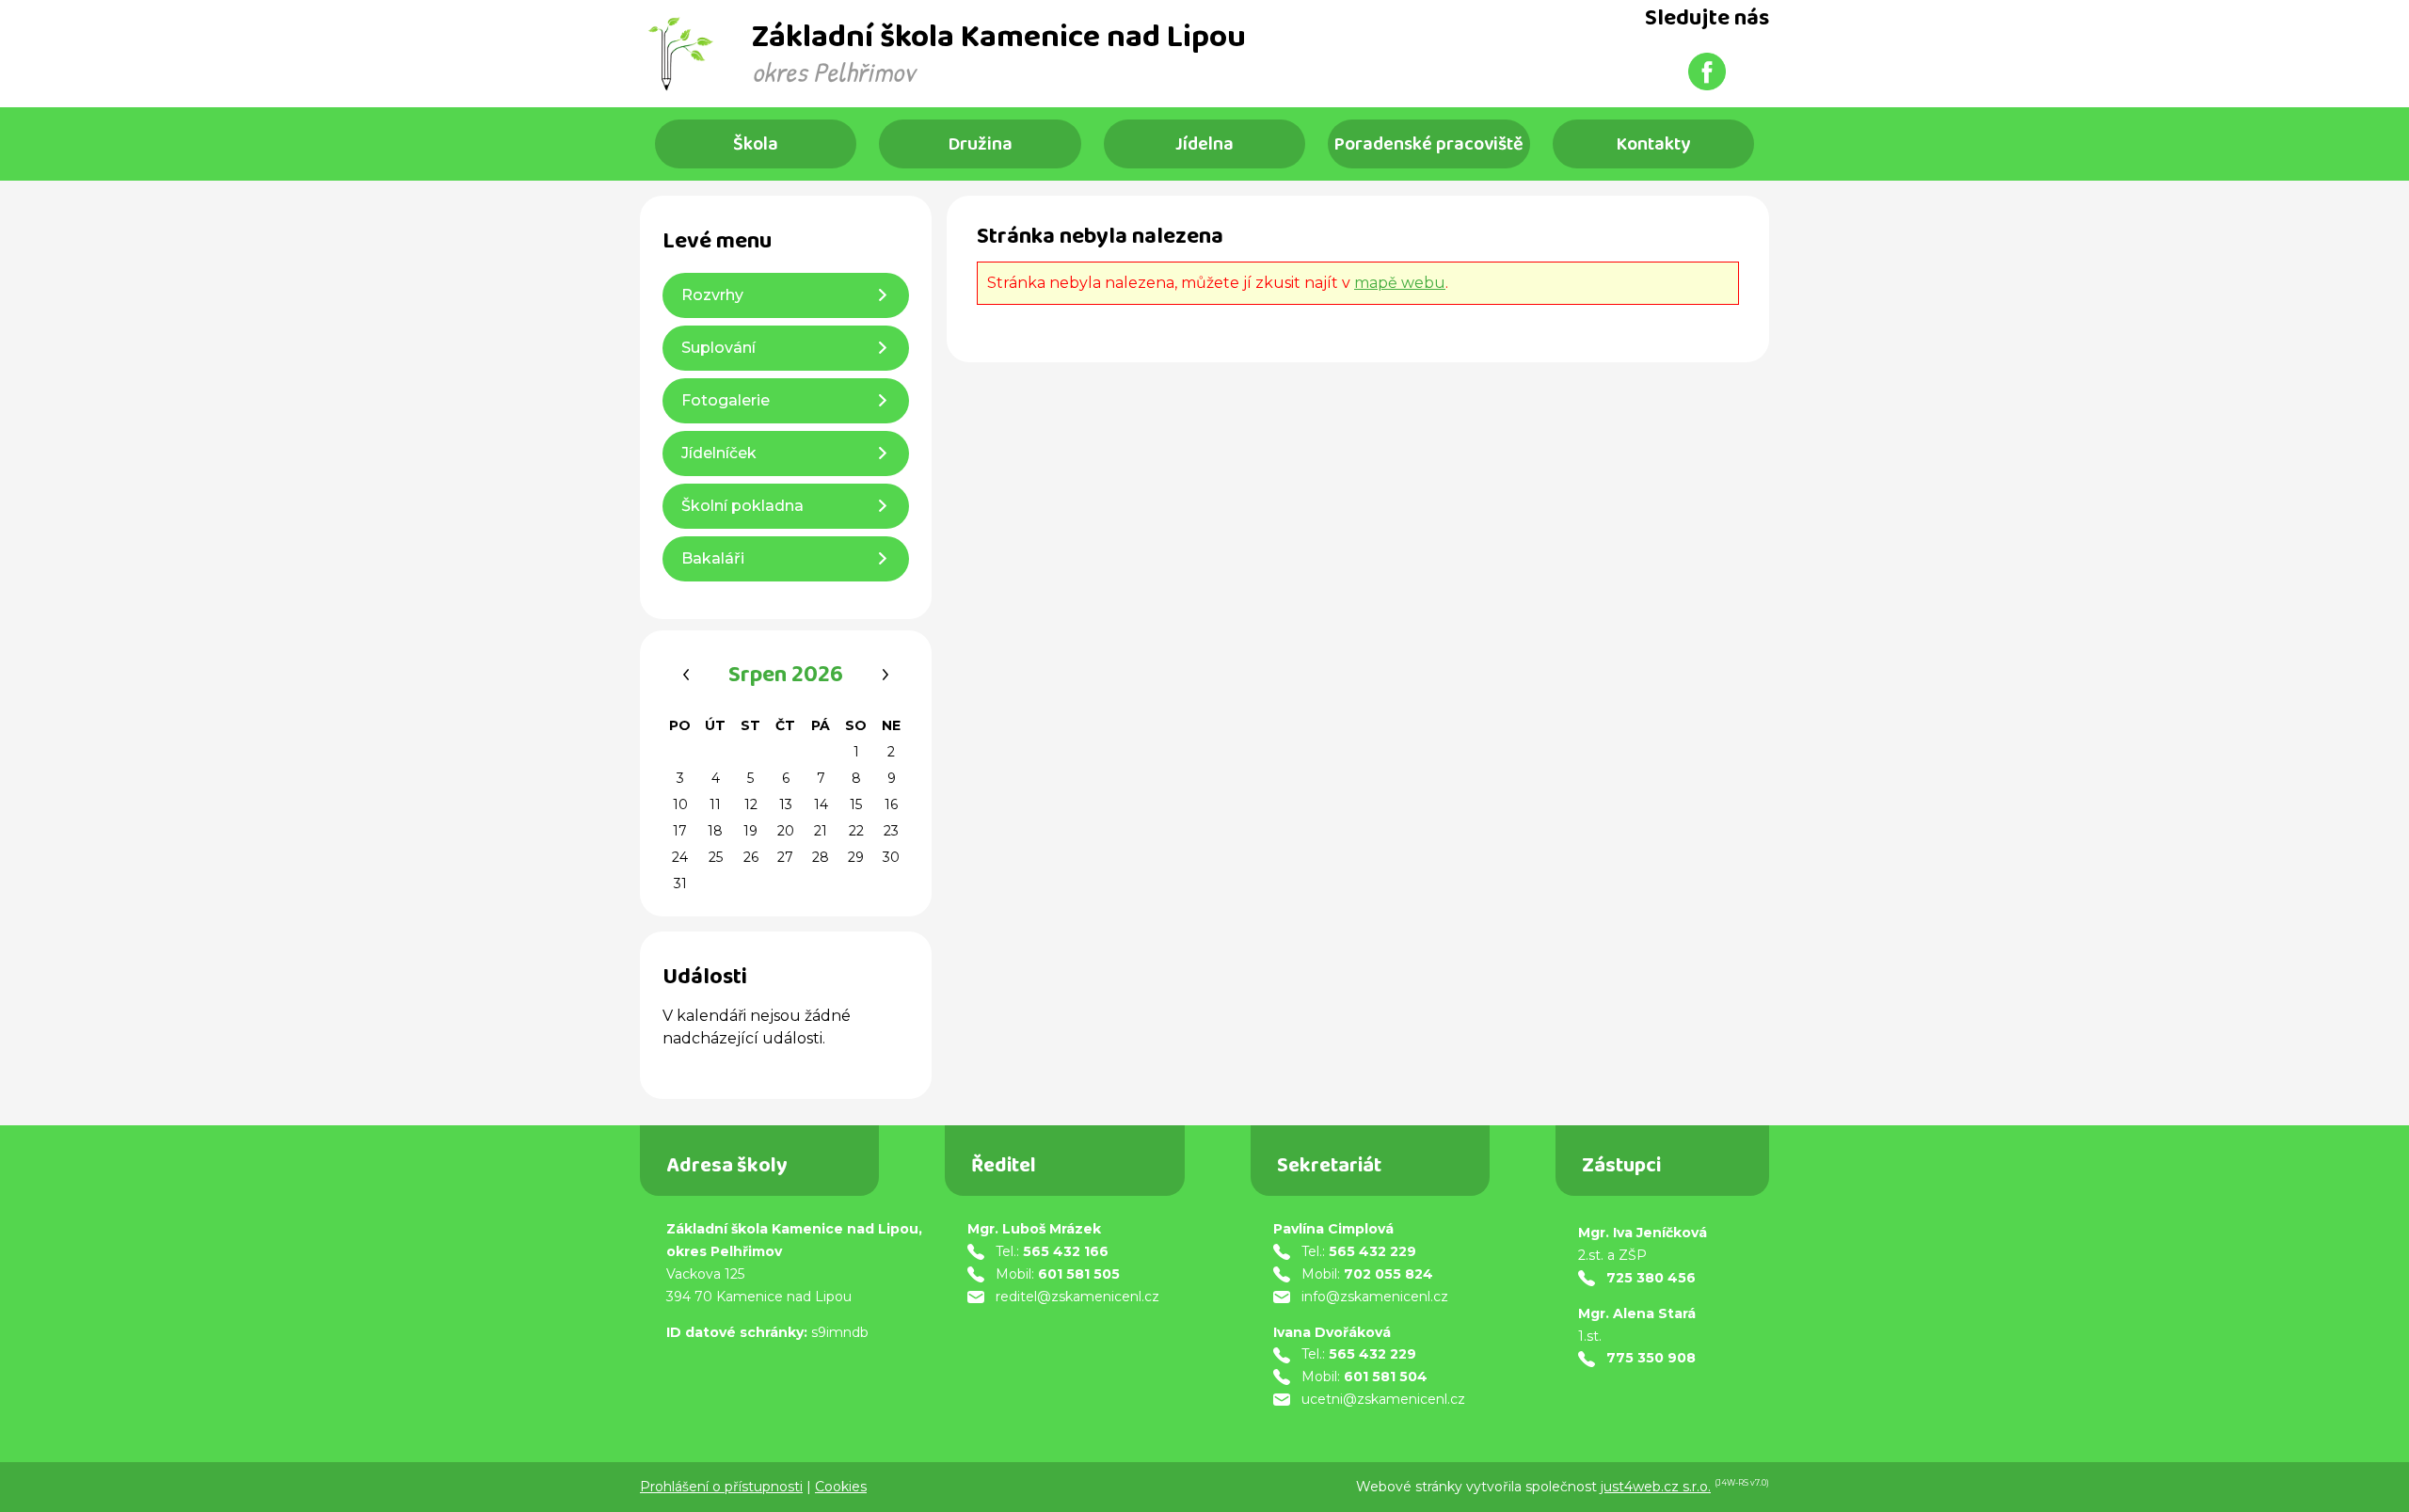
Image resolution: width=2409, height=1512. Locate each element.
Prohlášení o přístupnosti (721, 1487)
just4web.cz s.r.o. (1656, 1487)
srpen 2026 (786, 677)
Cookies (841, 1487)
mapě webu (1400, 283)
